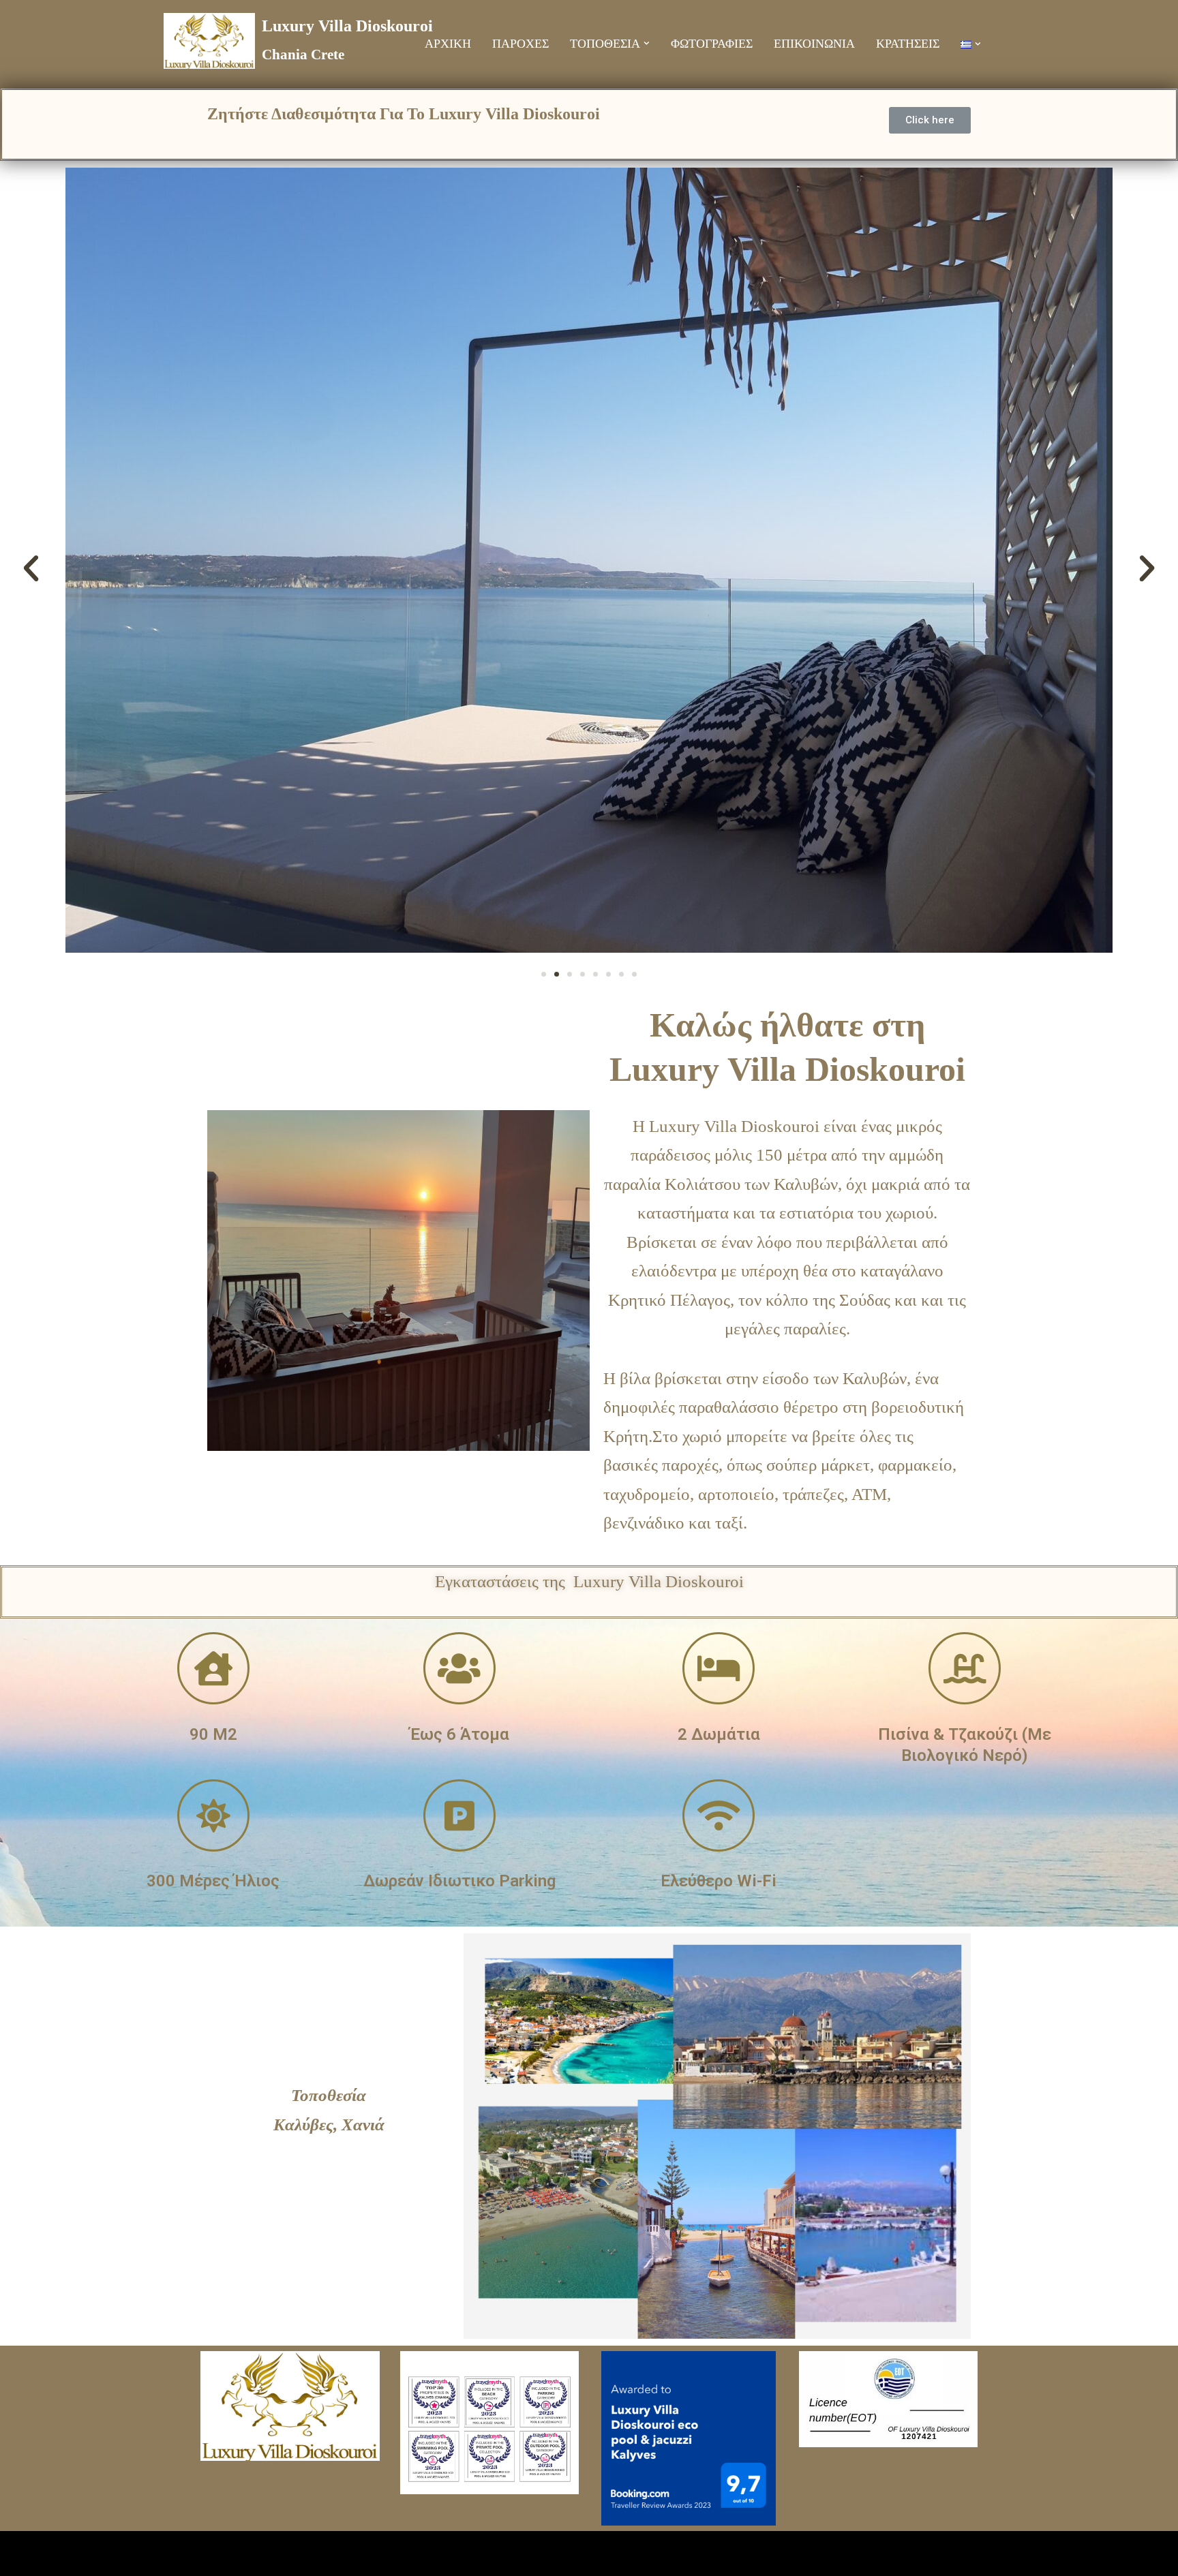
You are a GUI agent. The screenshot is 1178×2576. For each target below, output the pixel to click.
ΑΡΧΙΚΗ (448, 44)
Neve (218, 2553)
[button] (647, 43)
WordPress (427, 2553)
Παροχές (520, 44)
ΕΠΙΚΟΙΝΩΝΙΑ (814, 44)
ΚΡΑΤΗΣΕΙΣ (908, 44)
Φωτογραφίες (712, 44)
